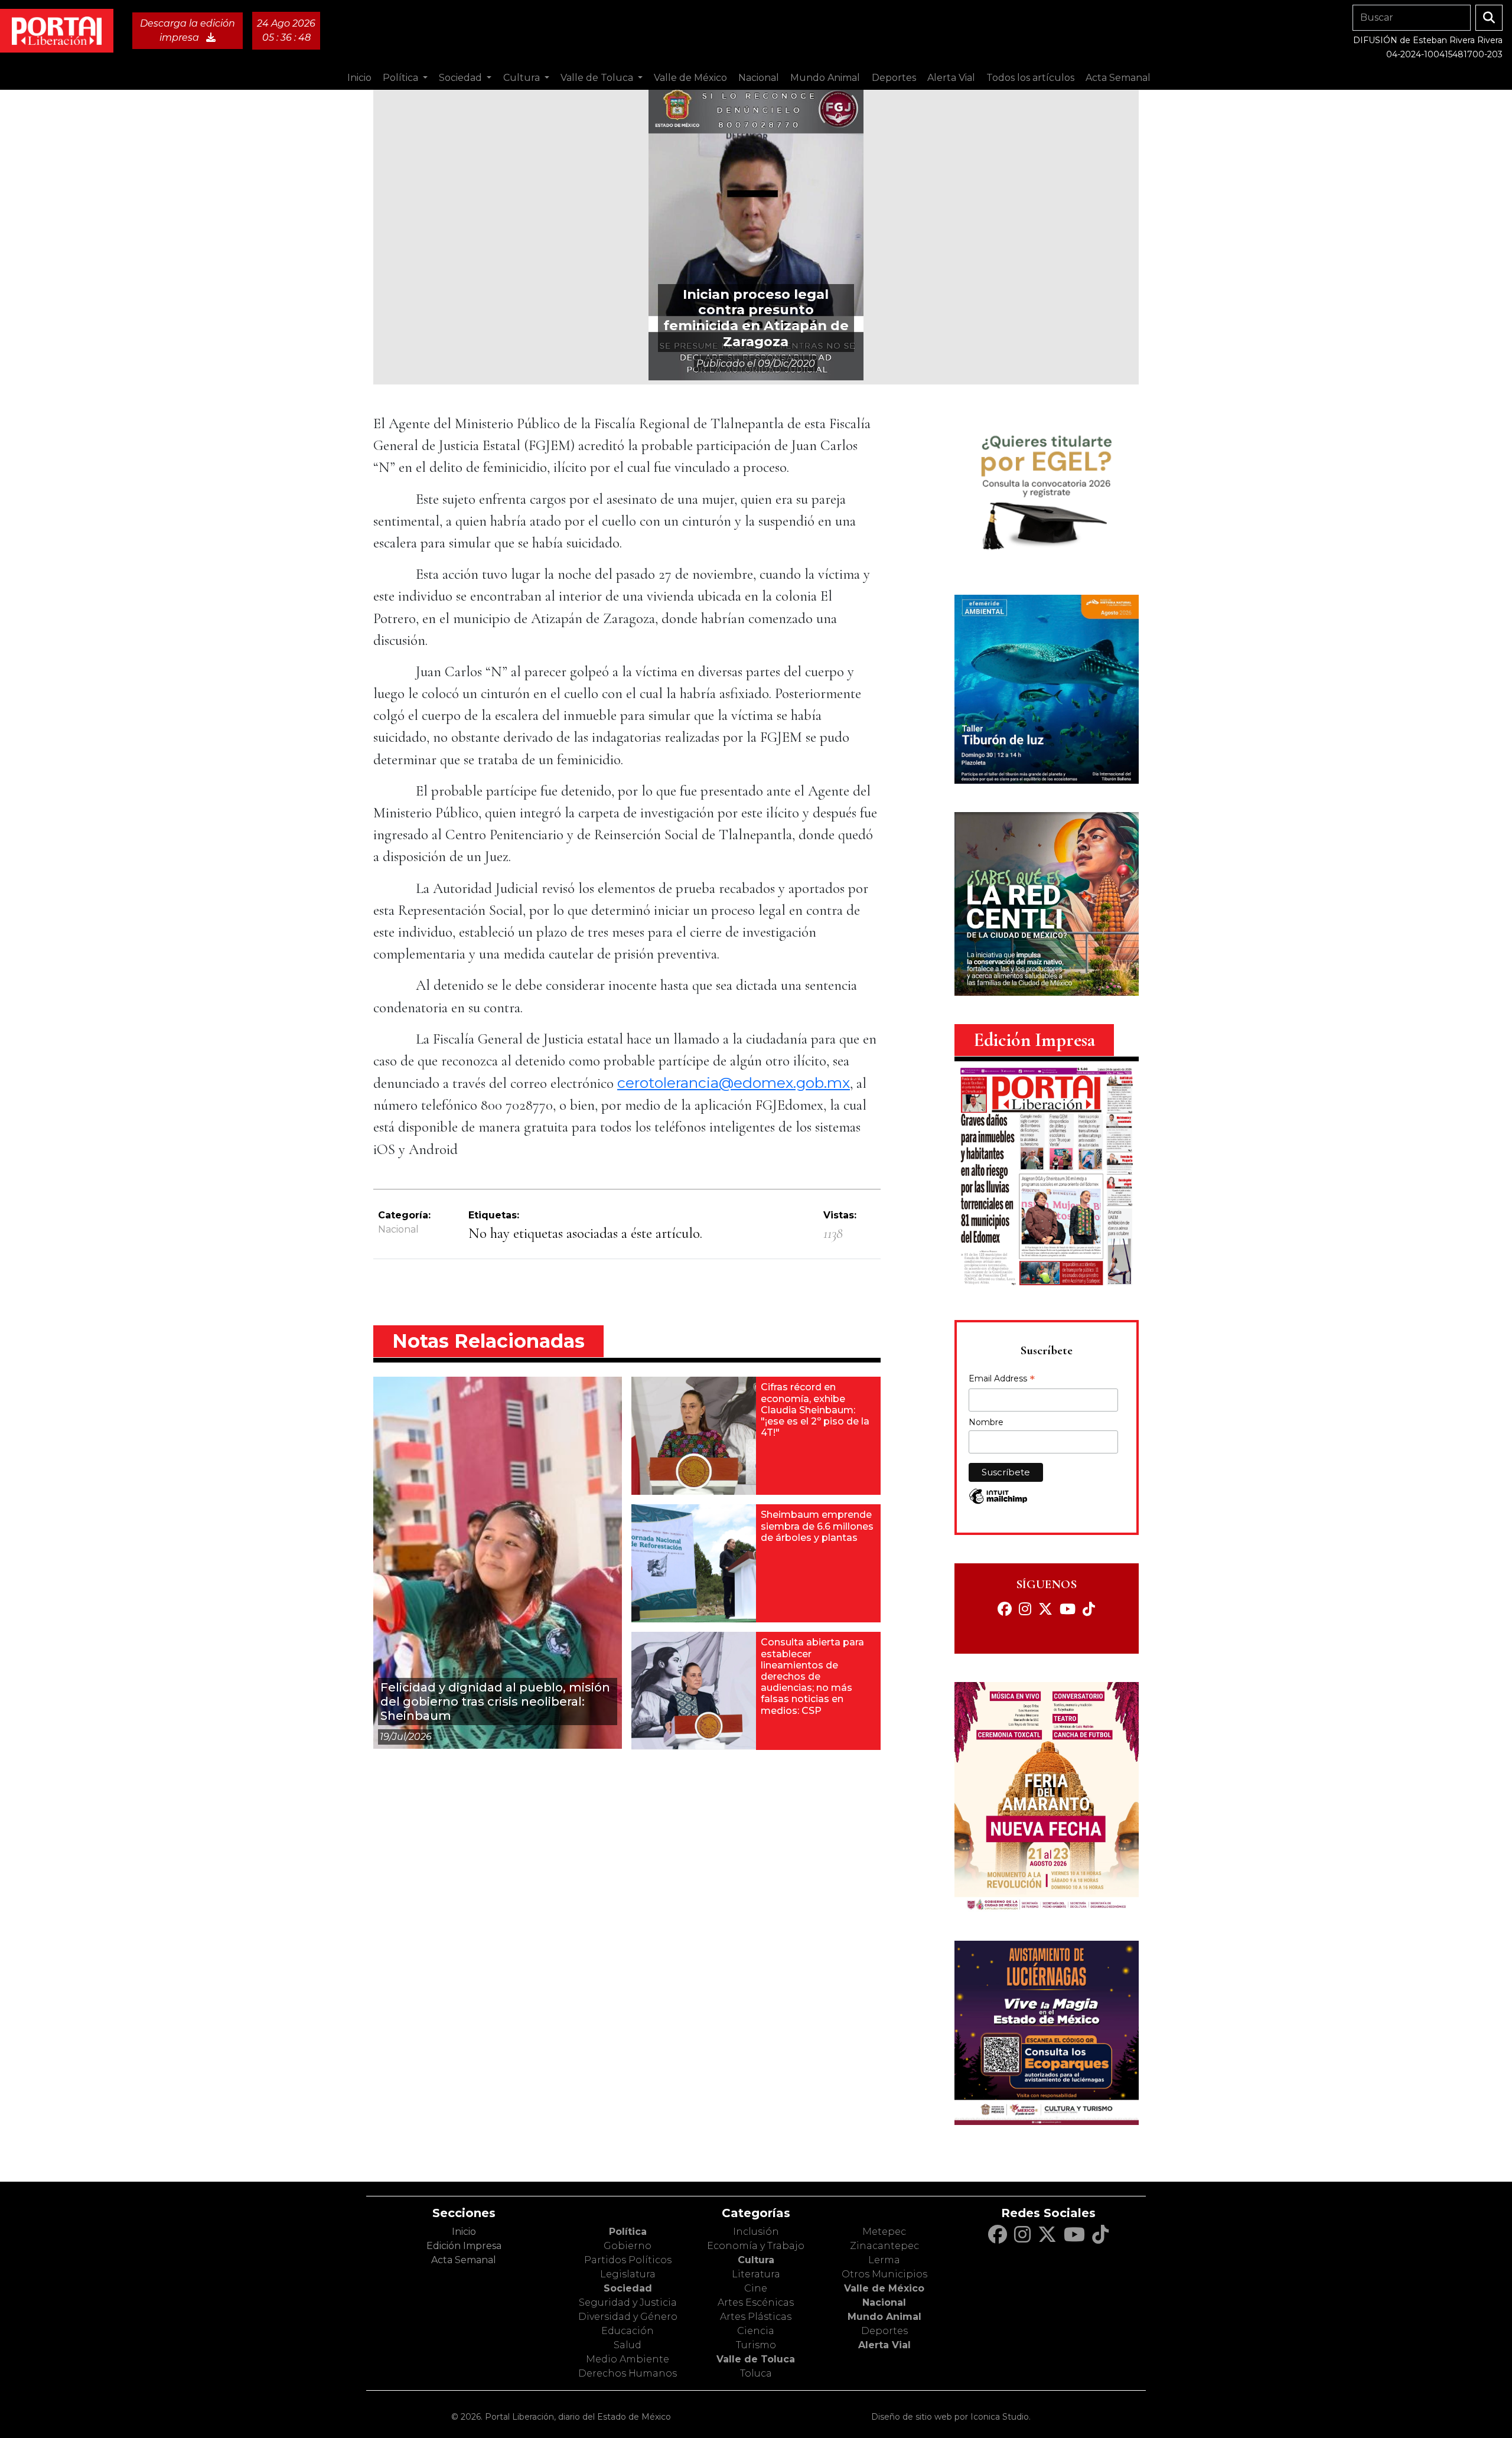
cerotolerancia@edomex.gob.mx (734, 1083)
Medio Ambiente (628, 2359)
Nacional (398, 1229)
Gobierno (628, 2246)
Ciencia (756, 2331)
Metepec (884, 2232)
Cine (756, 2288)
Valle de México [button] (690, 78)
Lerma (884, 2260)
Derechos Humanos (628, 2373)
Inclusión (756, 2232)
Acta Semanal (1118, 78)
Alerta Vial (884, 2345)
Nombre (986, 1422)
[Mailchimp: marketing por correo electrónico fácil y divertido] (998, 1502)
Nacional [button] (759, 78)
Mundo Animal (884, 2317)
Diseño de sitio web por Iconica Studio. (951, 2417)
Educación (628, 2331)
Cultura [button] (523, 78)
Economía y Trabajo (756, 2246)
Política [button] (402, 78)
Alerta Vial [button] (951, 78)
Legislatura (628, 2274)
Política (628, 2232)
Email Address (1002, 1380)
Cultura (756, 2260)
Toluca (756, 2373)
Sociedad (628, 2288)
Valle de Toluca (756, 2359)
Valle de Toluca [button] (598, 78)
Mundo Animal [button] (825, 78)
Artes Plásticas (756, 2317)
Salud (628, 2345)
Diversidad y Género (628, 2317)
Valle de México (884, 2288)
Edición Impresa (464, 2246)
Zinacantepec (884, 2246)
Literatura (756, 2274)
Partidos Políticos (628, 2260)
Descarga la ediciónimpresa (188, 30)
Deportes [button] (894, 78)
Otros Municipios (884, 2274)
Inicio (359, 78)
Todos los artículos (1030, 78)
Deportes (884, 2331)
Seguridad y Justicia (628, 2302)
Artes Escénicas (756, 2302)
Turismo (756, 2345)
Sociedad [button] (462, 78)
